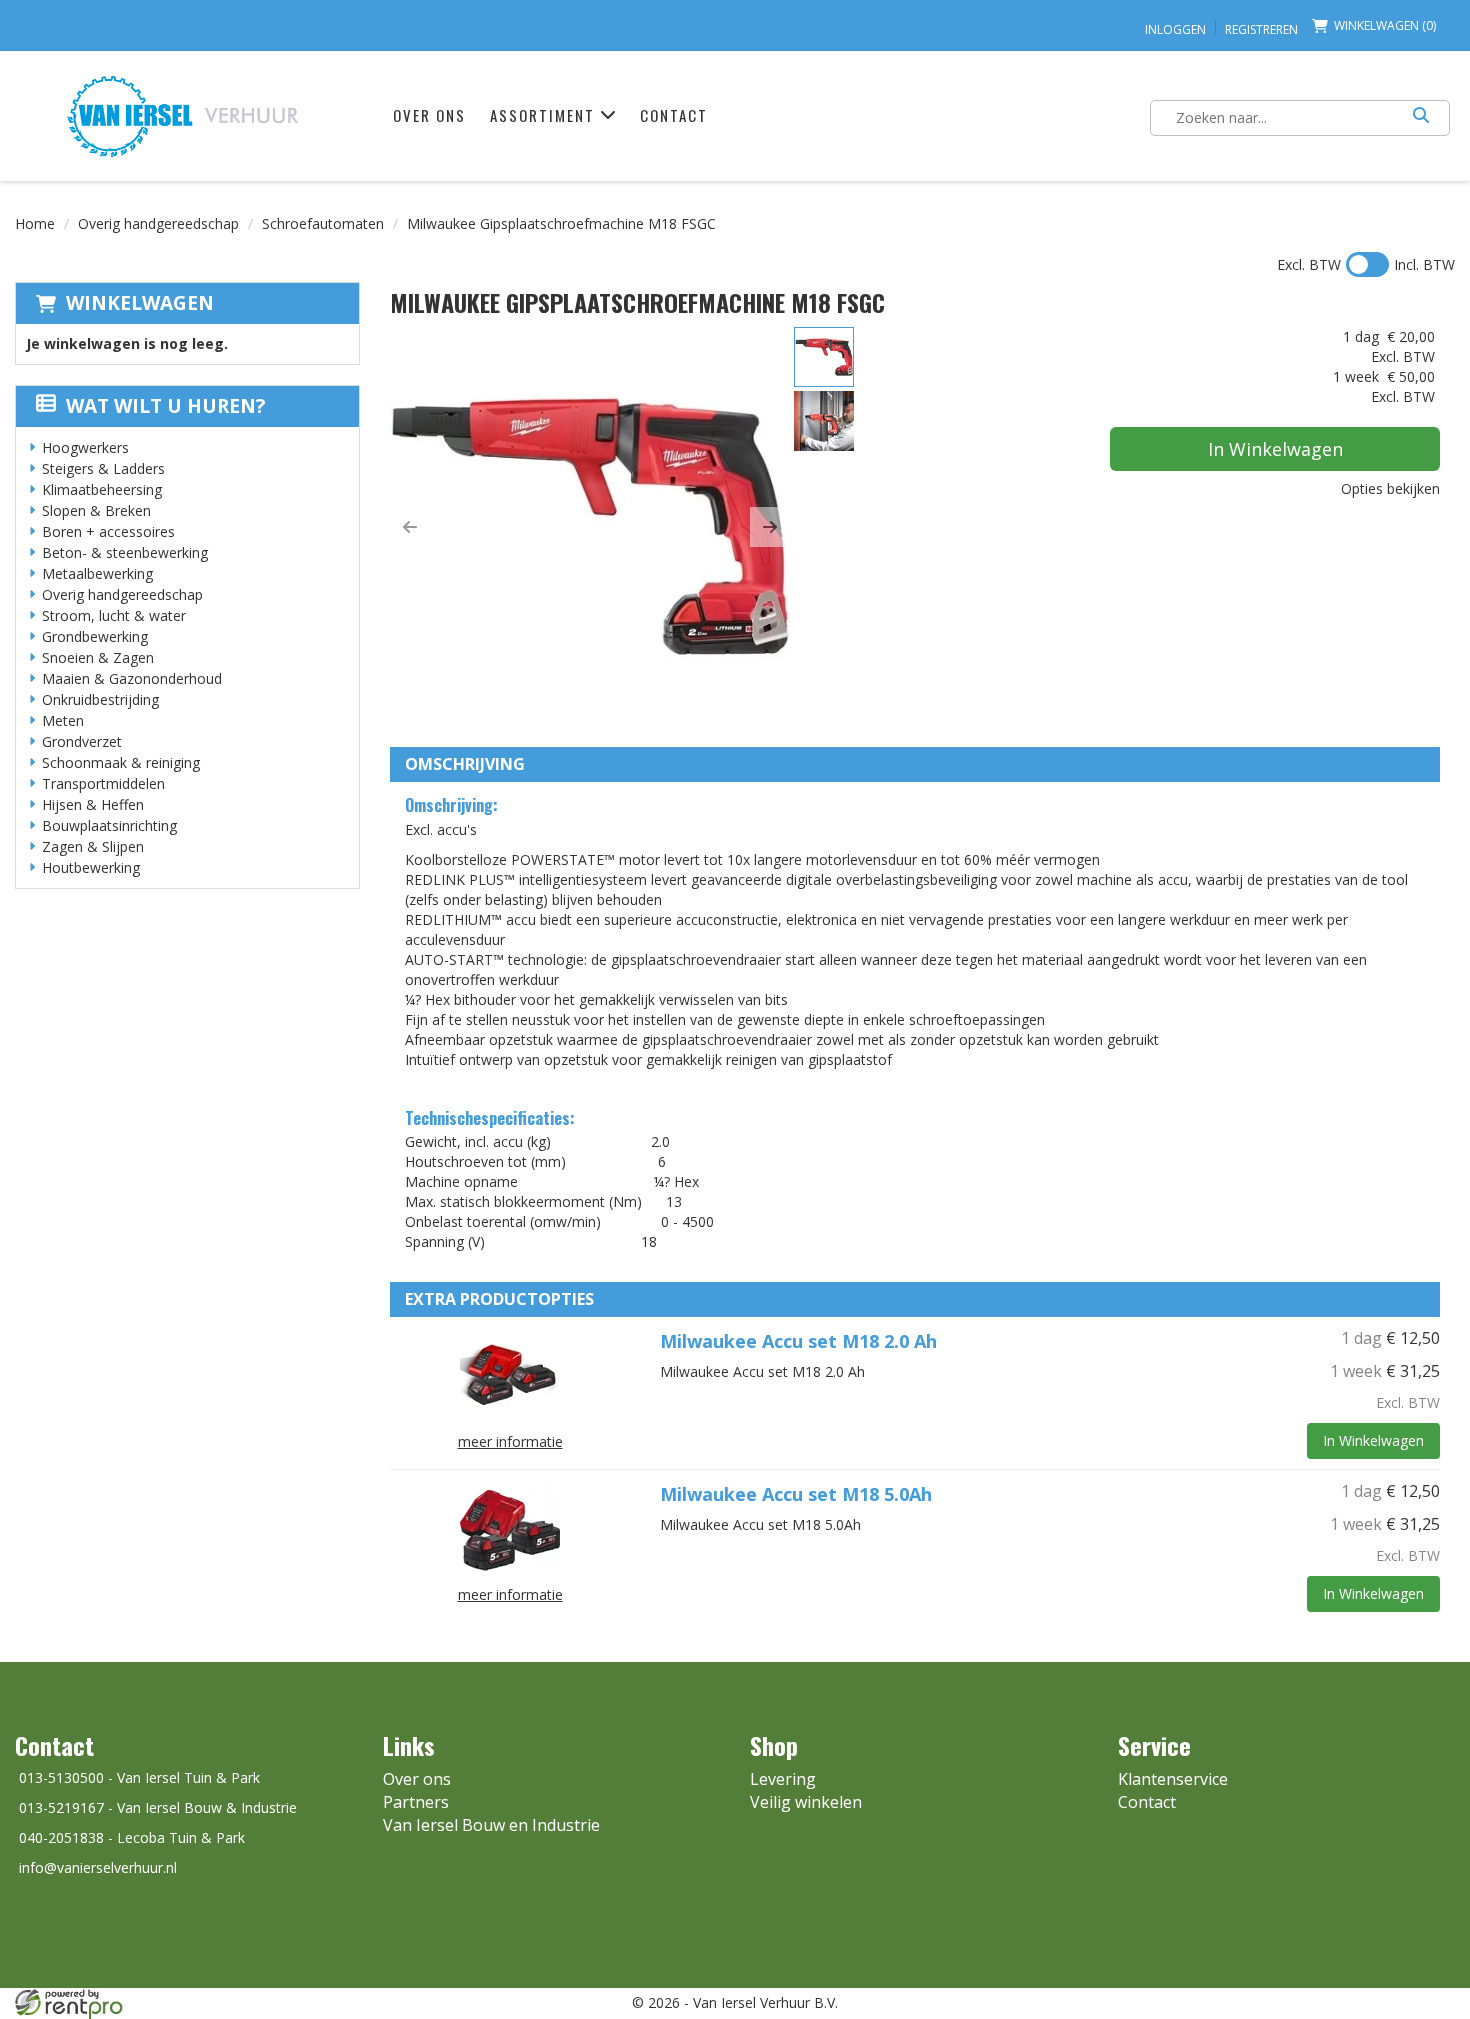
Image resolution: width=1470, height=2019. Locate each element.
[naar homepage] (182, 115)
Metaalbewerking (97, 573)
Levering (783, 1779)
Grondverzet (82, 741)
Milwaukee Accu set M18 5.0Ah (796, 1494)
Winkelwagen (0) (1385, 25)
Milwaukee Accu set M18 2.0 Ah (798, 1341)
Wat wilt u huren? (165, 406)
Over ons (429, 115)
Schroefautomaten (323, 223)
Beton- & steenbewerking (125, 552)
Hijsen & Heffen (93, 804)
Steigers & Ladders (103, 468)
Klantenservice (1173, 1779)
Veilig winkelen (806, 1802)
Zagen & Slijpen (93, 846)
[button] (410, 527)
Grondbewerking (95, 636)
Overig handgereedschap (158, 223)
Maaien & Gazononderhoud (132, 678)
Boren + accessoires (108, 531)
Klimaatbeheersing (102, 489)
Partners (416, 1802)
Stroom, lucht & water (114, 615)
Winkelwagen (140, 303)
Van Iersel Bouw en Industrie (491, 1825)
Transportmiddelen (103, 783)
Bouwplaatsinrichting (109, 825)
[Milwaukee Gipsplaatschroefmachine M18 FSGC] (590, 527)
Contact (674, 115)
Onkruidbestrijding (100, 699)
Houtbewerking (91, 867)
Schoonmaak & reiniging (121, 762)
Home (35, 223)
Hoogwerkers (85, 447)
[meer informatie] (510, 1375)
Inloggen (1175, 29)
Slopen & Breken (96, 510)
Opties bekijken (1390, 488)
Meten (63, 720)
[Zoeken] (1420, 118)
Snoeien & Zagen (98, 657)
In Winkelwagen (1275, 449)
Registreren (1261, 29)
